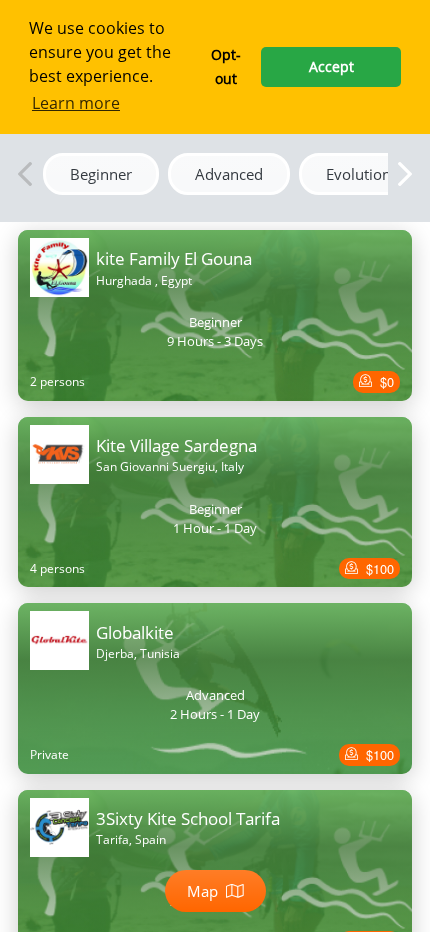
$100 (378, 568)
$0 (385, 381)
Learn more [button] (76, 103)
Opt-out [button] (226, 66)
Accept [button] (331, 66)
